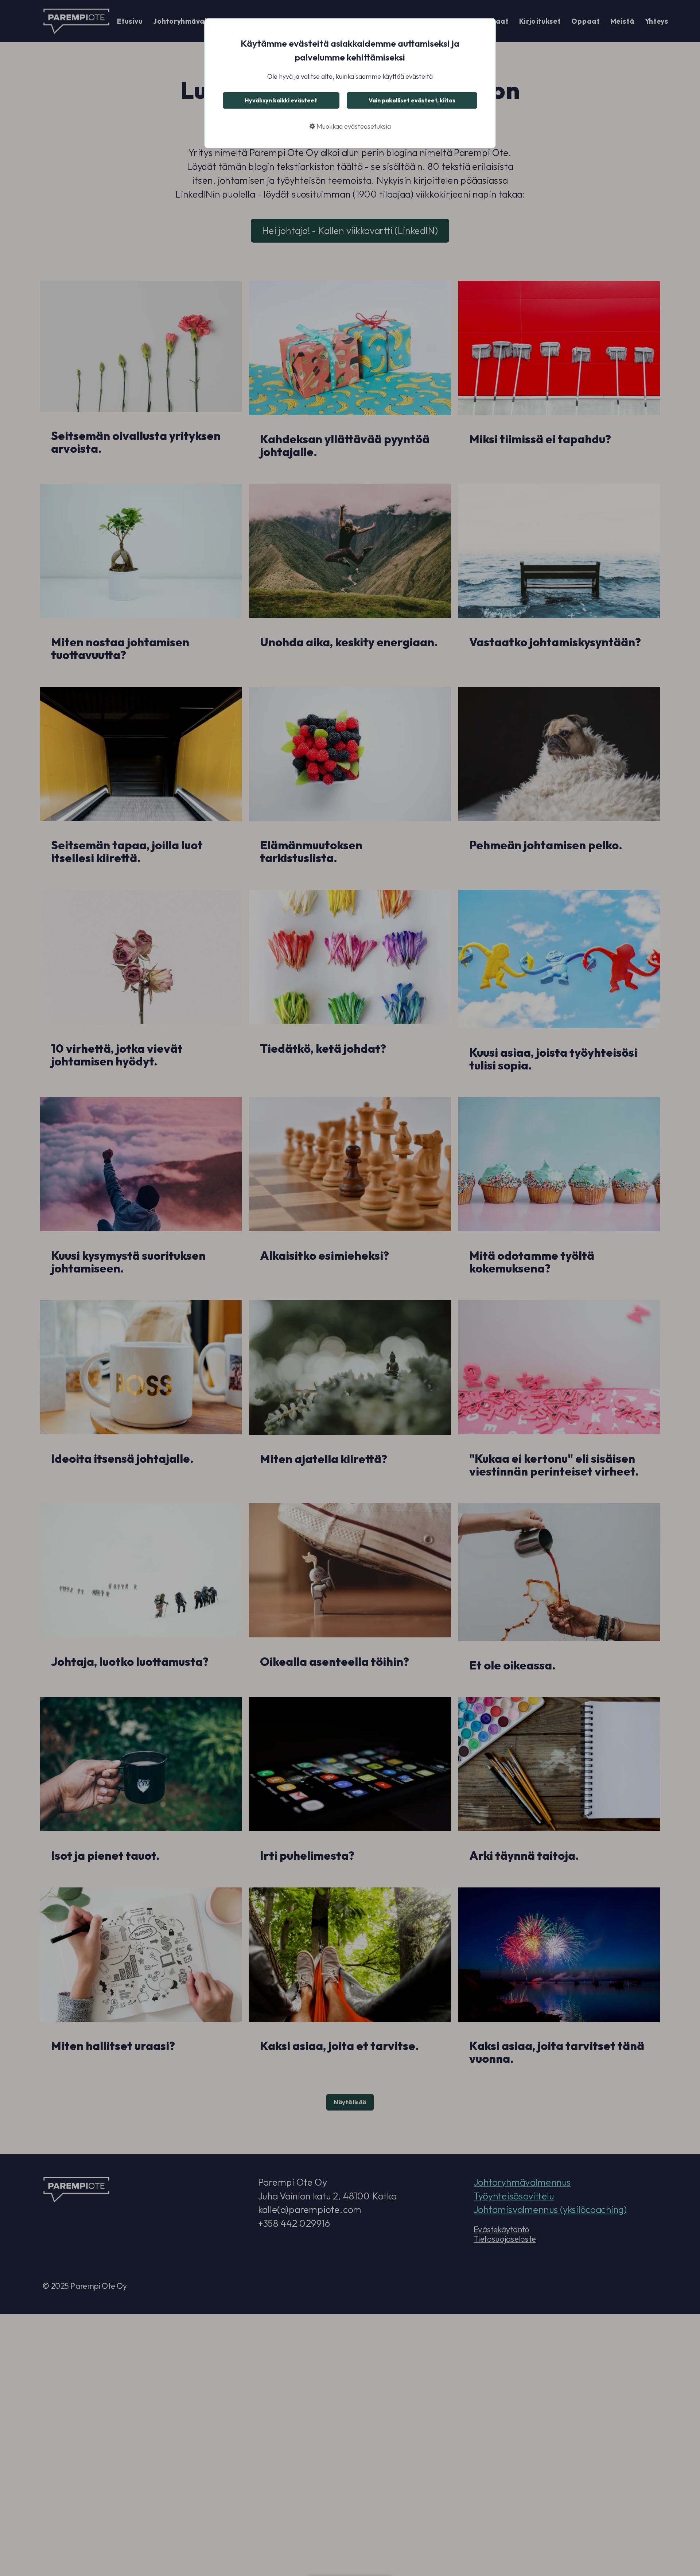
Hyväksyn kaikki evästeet (281, 100)
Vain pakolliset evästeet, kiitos (412, 100)
